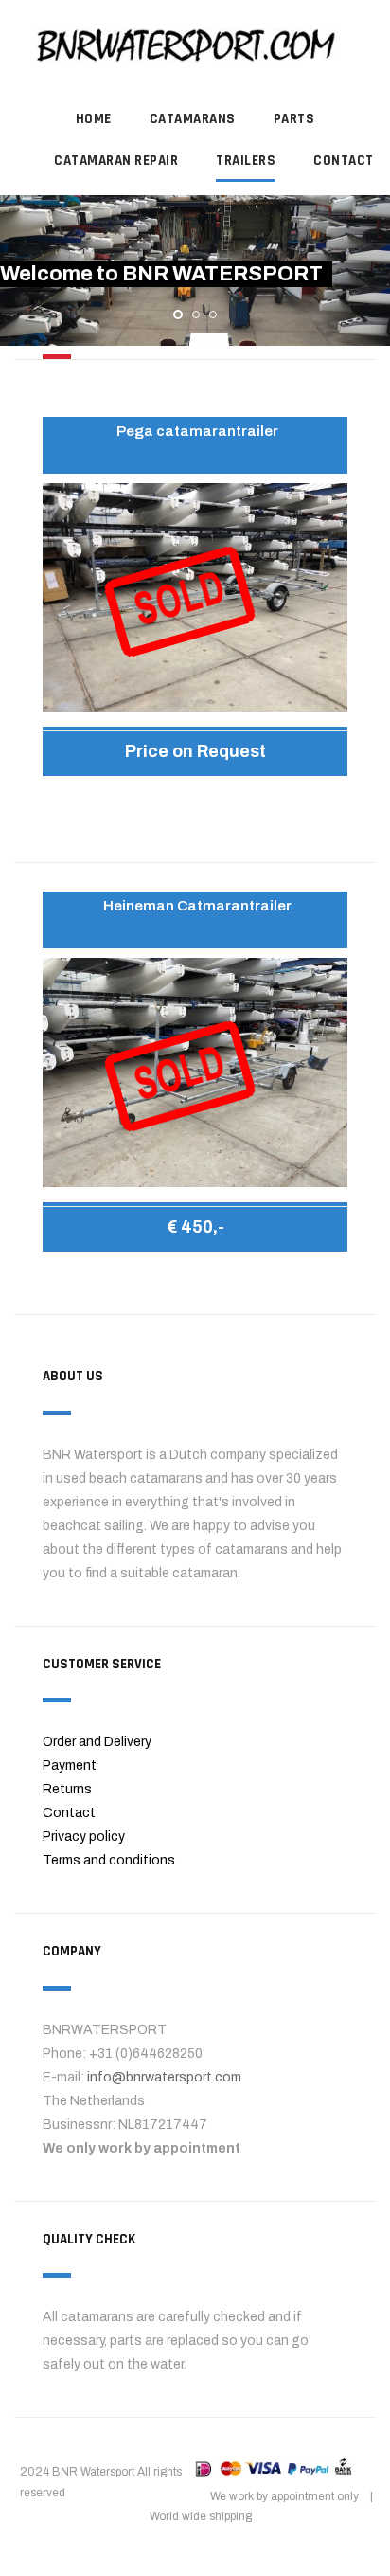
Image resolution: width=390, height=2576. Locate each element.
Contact (69, 1813)
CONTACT (344, 161)
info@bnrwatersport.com (164, 2077)
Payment (70, 1765)
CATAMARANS (193, 119)
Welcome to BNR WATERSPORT (161, 274)
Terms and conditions (109, 1860)
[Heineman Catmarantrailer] (195, 1072)
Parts (294, 119)
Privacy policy (84, 1837)
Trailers (246, 161)
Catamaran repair (116, 161)
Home (94, 119)
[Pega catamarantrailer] (195, 596)
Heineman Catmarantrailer (197, 906)
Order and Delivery (97, 1742)
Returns (67, 1789)
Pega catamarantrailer (197, 431)
